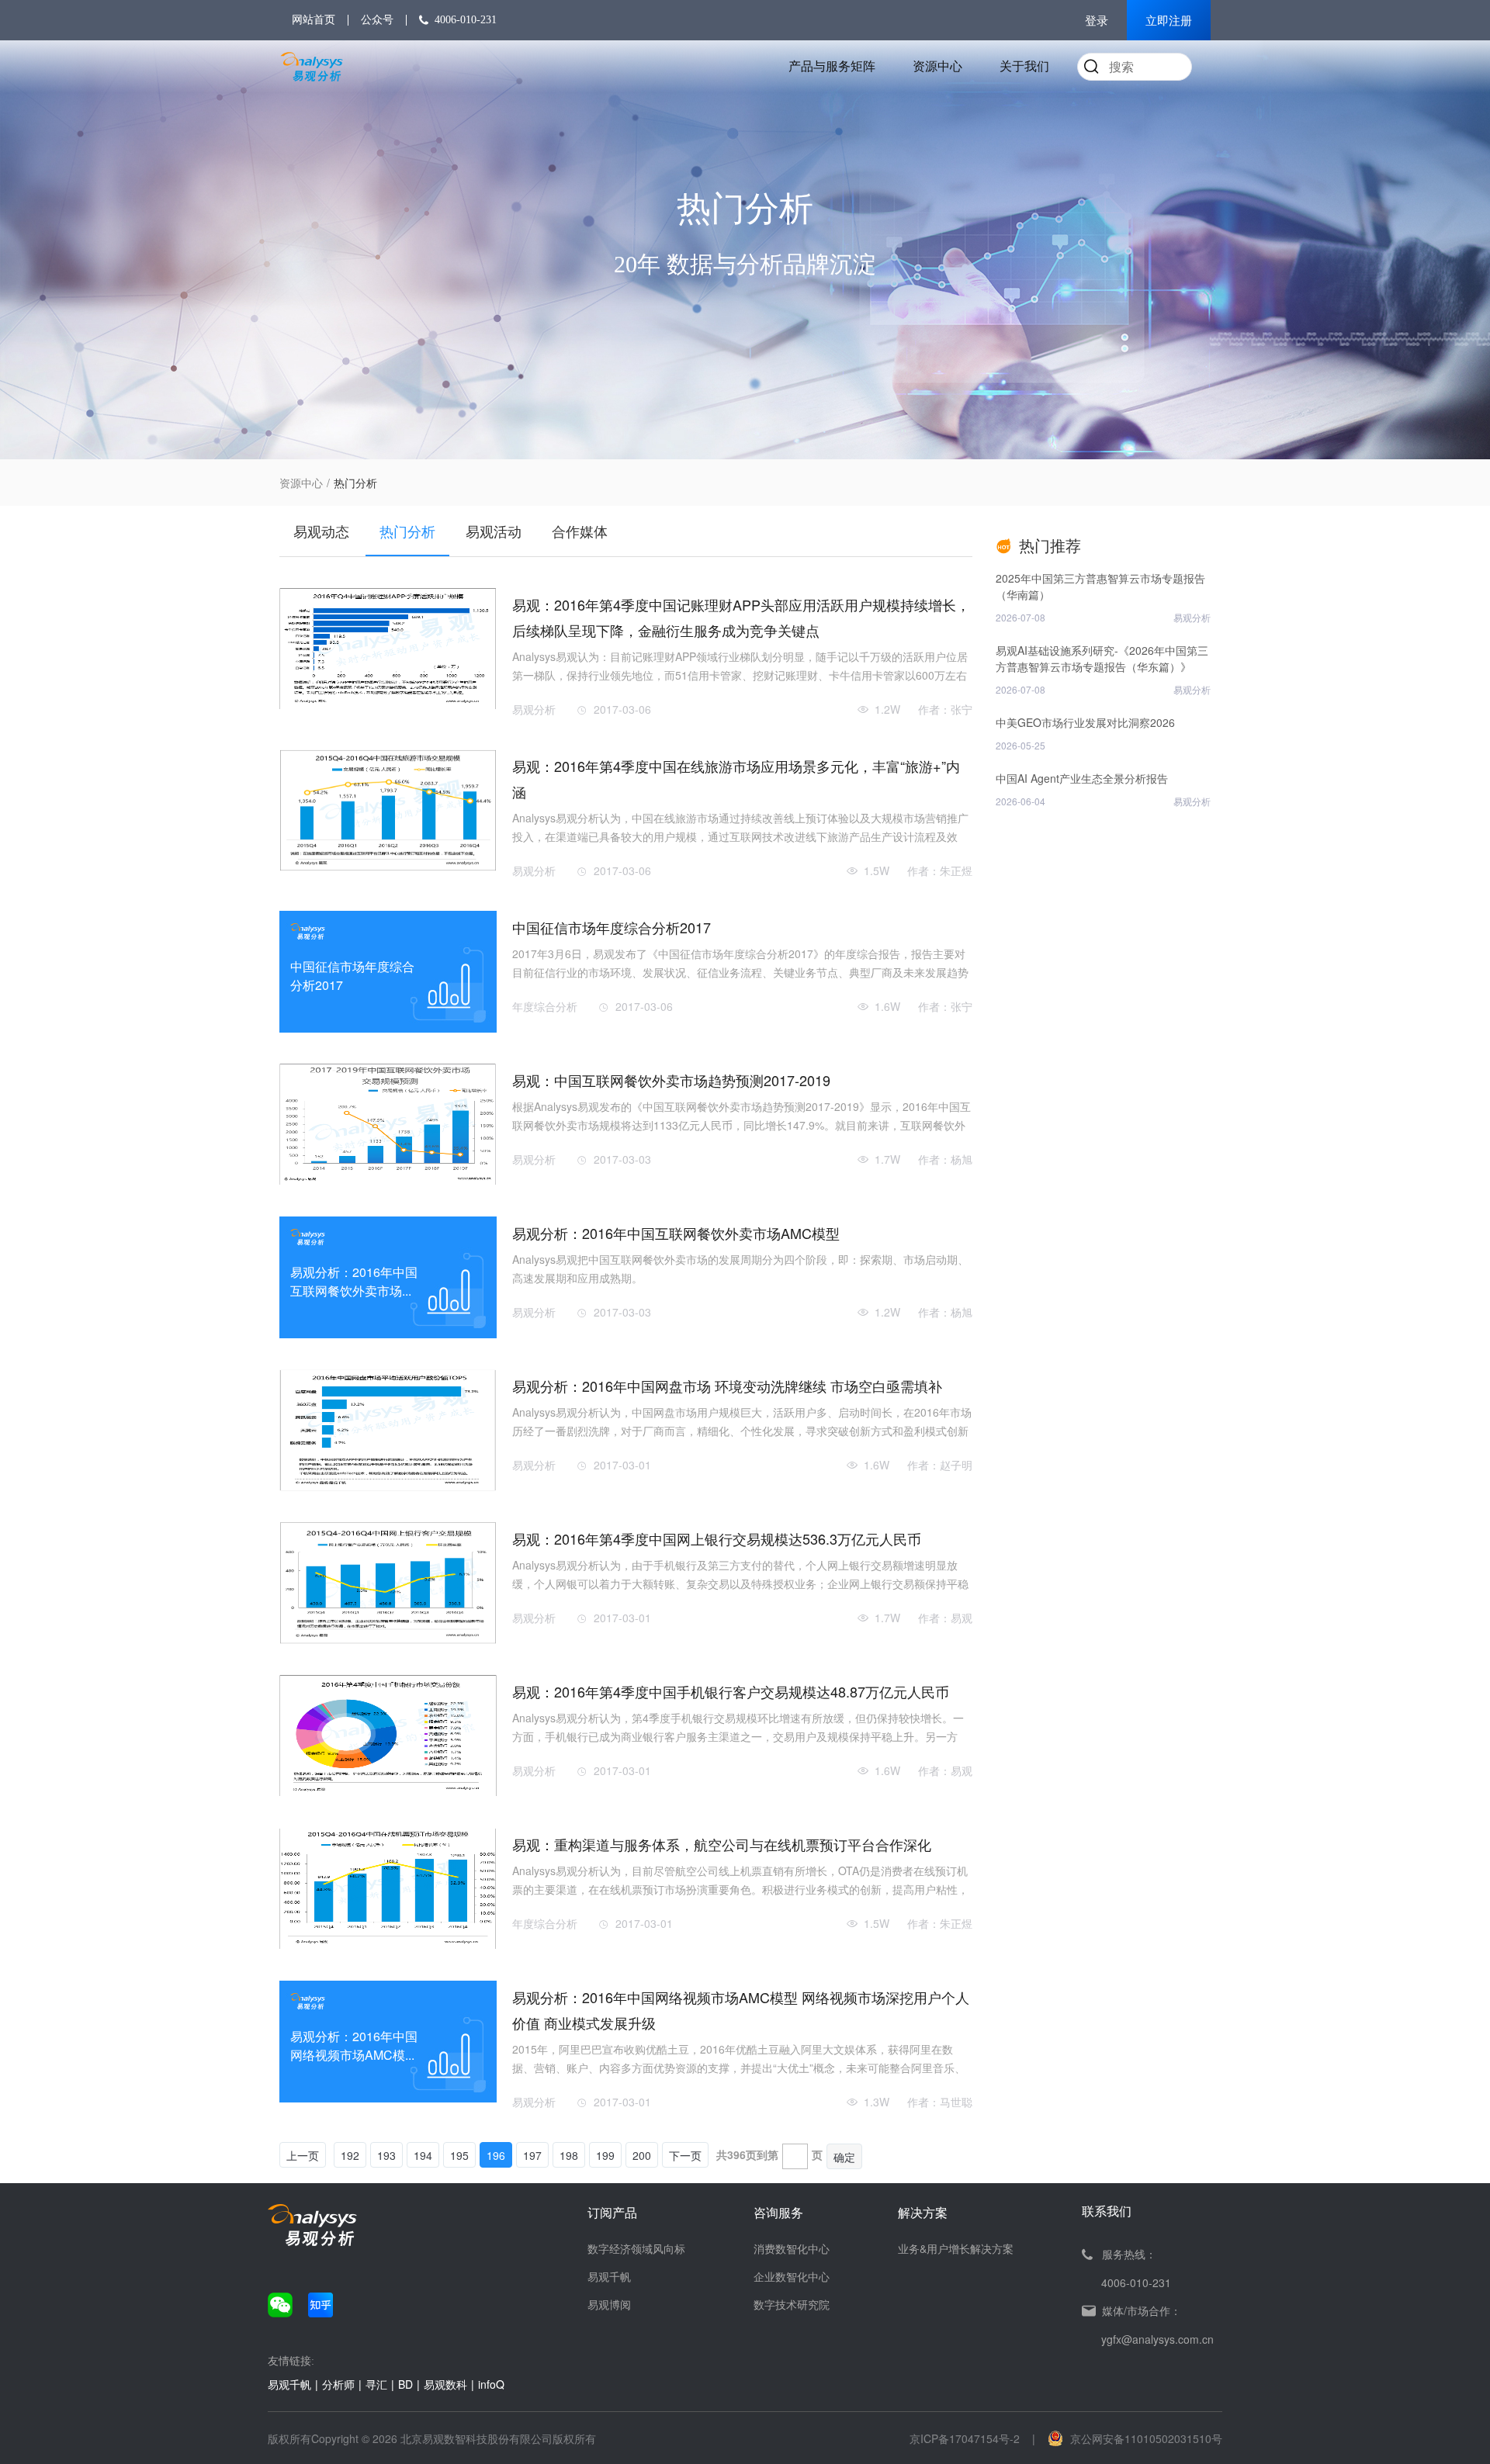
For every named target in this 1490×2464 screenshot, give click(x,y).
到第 (768, 2154)
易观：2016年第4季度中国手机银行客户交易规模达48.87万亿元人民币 (731, 1691)
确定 (844, 2157)
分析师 (338, 2384)
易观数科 (445, 2384)
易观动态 (321, 531)
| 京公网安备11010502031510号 (1127, 2438)
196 (496, 2155)
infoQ (491, 2384)
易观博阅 (609, 2304)
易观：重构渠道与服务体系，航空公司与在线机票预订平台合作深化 (722, 1844)
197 (532, 2155)
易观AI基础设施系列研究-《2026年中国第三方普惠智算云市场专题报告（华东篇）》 (1102, 658)
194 (423, 2155)
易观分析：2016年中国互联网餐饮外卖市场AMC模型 (676, 1233)
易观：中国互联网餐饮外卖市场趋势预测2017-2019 (671, 1080)
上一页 (303, 2155)
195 (459, 2155)
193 (386, 2155)
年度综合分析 (545, 1006)
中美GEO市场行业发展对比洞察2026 (1085, 722)
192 (350, 2155)
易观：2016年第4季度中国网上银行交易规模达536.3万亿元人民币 (717, 1538)
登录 (1097, 21)
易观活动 (494, 531)
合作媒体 (580, 531)
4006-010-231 (466, 20)
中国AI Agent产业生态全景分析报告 (1082, 778)
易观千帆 (609, 2276)
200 (642, 2155)
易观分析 (534, 709)
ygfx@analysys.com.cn (1157, 2339)
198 (569, 2155)
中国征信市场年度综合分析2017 (612, 927)
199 (605, 2155)
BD (405, 2384)
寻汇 (376, 2384)
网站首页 (314, 20)
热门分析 (407, 531)
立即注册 (1169, 21)
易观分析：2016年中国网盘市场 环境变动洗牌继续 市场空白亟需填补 (727, 1386)
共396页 (736, 2154)
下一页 (685, 2155)
